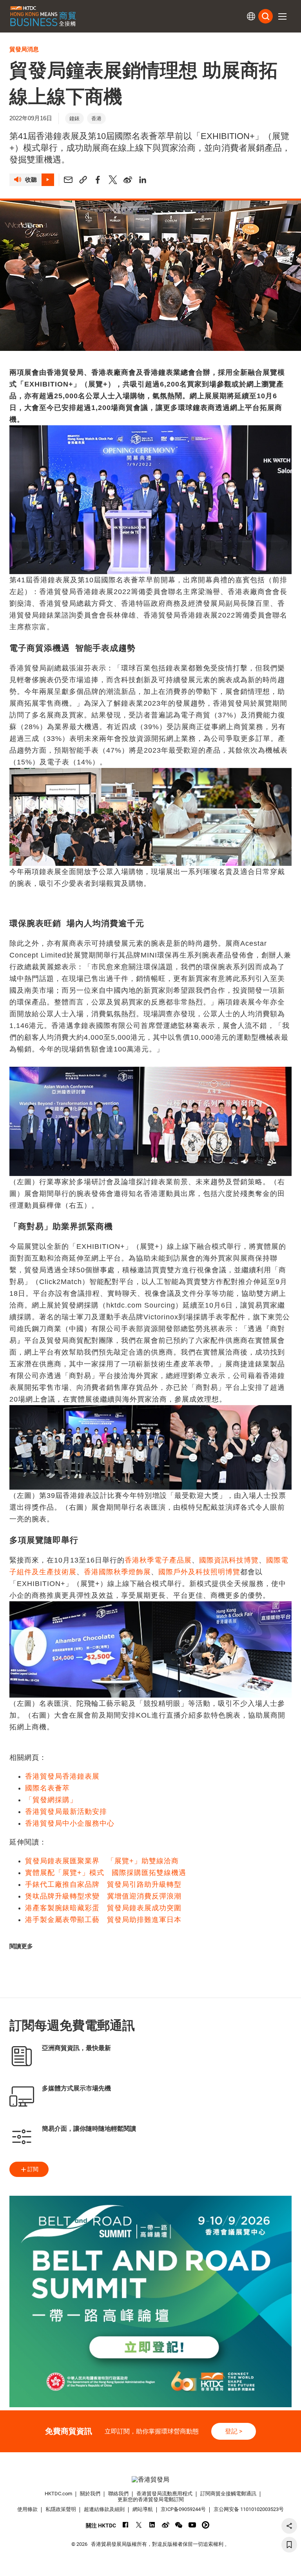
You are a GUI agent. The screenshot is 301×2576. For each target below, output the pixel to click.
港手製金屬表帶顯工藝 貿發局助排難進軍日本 (103, 1920)
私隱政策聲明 (61, 2509)
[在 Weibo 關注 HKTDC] (166, 2525)
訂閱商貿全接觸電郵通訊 (228, 2494)
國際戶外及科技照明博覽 (199, 1572)
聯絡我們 (118, 2494)
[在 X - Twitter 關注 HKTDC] (139, 2525)
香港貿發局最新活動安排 (66, 1812)
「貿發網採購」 (51, 1800)
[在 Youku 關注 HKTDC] (206, 2525)
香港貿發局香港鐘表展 (62, 1776)
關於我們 (90, 2494)
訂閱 (33, 2169)
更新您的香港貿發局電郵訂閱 (151, 2499)
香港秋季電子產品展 (158, 1560)
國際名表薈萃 (47, 1788)
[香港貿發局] (150, 2479)
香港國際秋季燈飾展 (117, 1572)
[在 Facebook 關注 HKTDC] (126, 2525)
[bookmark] (289, 2545)
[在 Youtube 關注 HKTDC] (192, 2525)
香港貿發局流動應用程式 (164, 2494)
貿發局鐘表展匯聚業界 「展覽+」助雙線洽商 (102, 1861)
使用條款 (27, 2509)
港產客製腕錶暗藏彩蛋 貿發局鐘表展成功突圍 (103, 1908)
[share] (289, 2526)
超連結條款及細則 (104, 2509)
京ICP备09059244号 (183, 2509)
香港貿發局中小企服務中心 (70, 1823)
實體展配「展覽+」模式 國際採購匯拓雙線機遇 (106, 1873)
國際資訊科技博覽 (229, 1560)
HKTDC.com (58, 2494)
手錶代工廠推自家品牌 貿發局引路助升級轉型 (103, 1884)
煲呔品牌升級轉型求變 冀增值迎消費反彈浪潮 (103, 1896)
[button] (282, 16)
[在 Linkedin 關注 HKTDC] (152, 2525)
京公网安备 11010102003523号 (249, 2509)
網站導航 (143, 2509)
